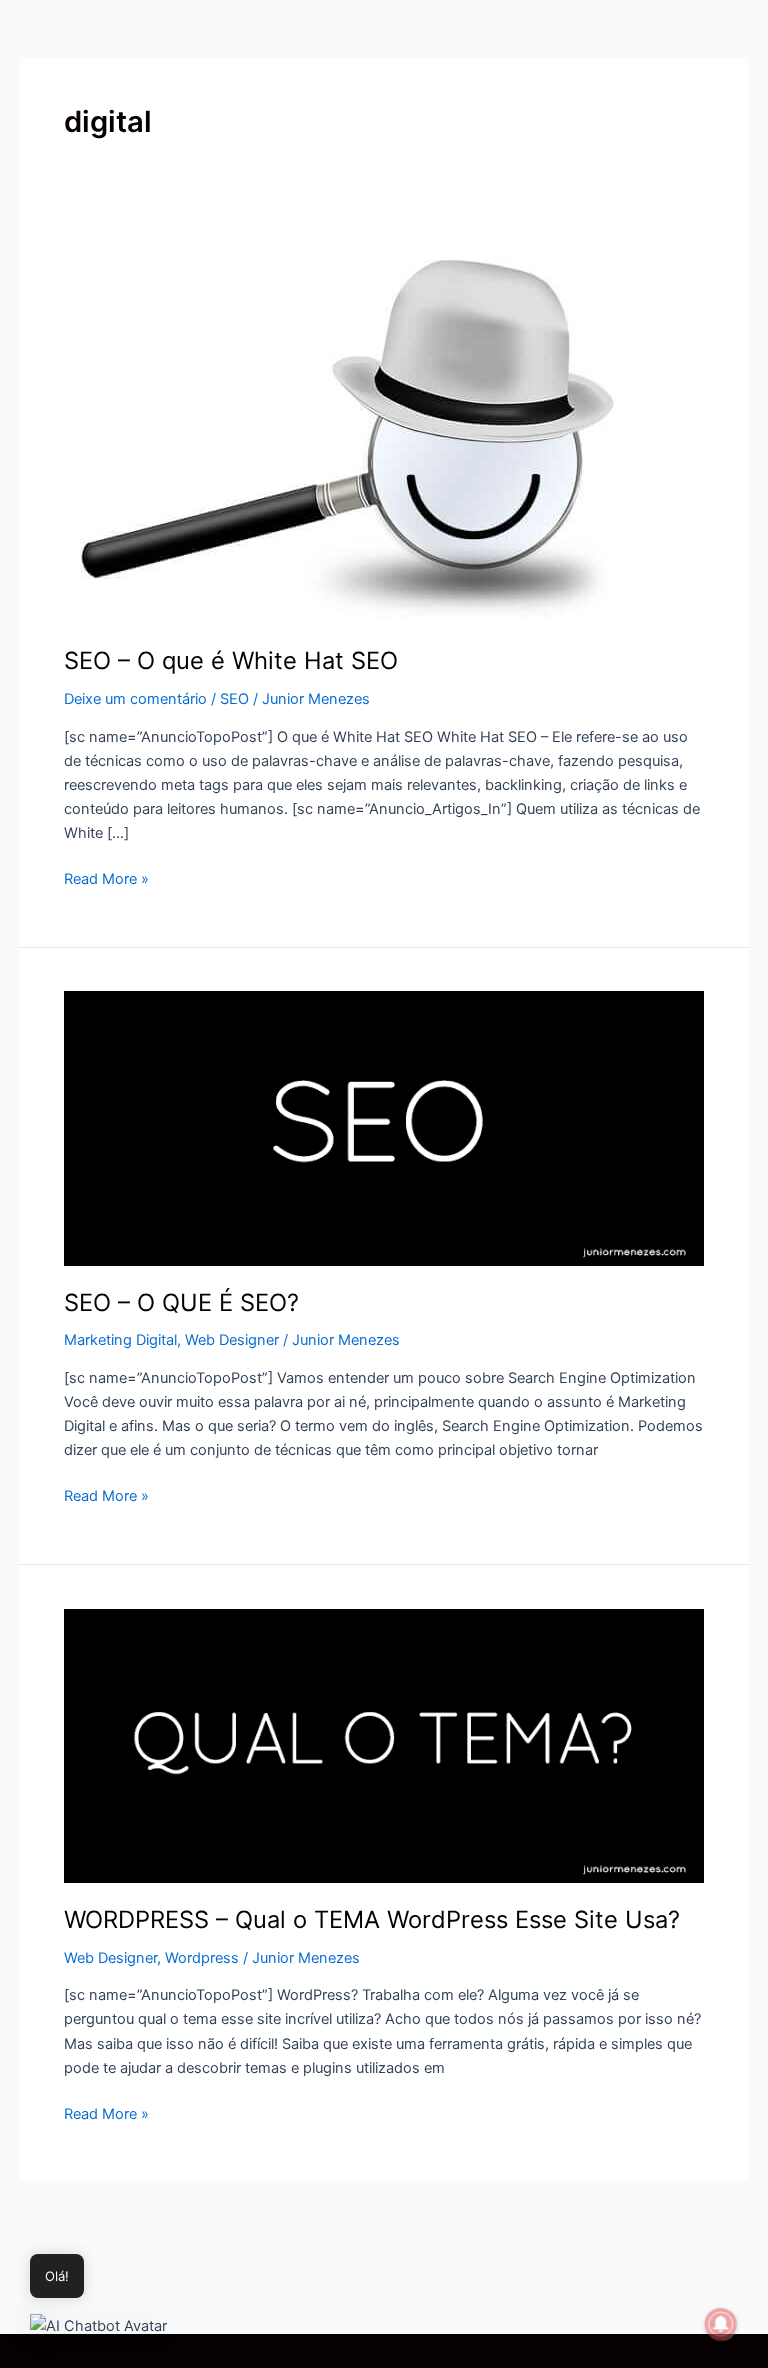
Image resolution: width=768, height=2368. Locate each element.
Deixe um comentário (135, 699)
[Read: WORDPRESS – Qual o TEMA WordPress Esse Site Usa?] (384, 1745)
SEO (234, 699)
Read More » (106, 877)
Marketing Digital (120, 1340)
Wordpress (202, 1958)
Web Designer (232, 1340)
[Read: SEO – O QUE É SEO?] (384, 1128)
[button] (98, 2325)
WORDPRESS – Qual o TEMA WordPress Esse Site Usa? (372, 1919)
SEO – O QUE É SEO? (181, 1302)
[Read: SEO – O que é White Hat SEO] (350, 429)
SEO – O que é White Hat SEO (231, 660)
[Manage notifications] (721, 2324)
